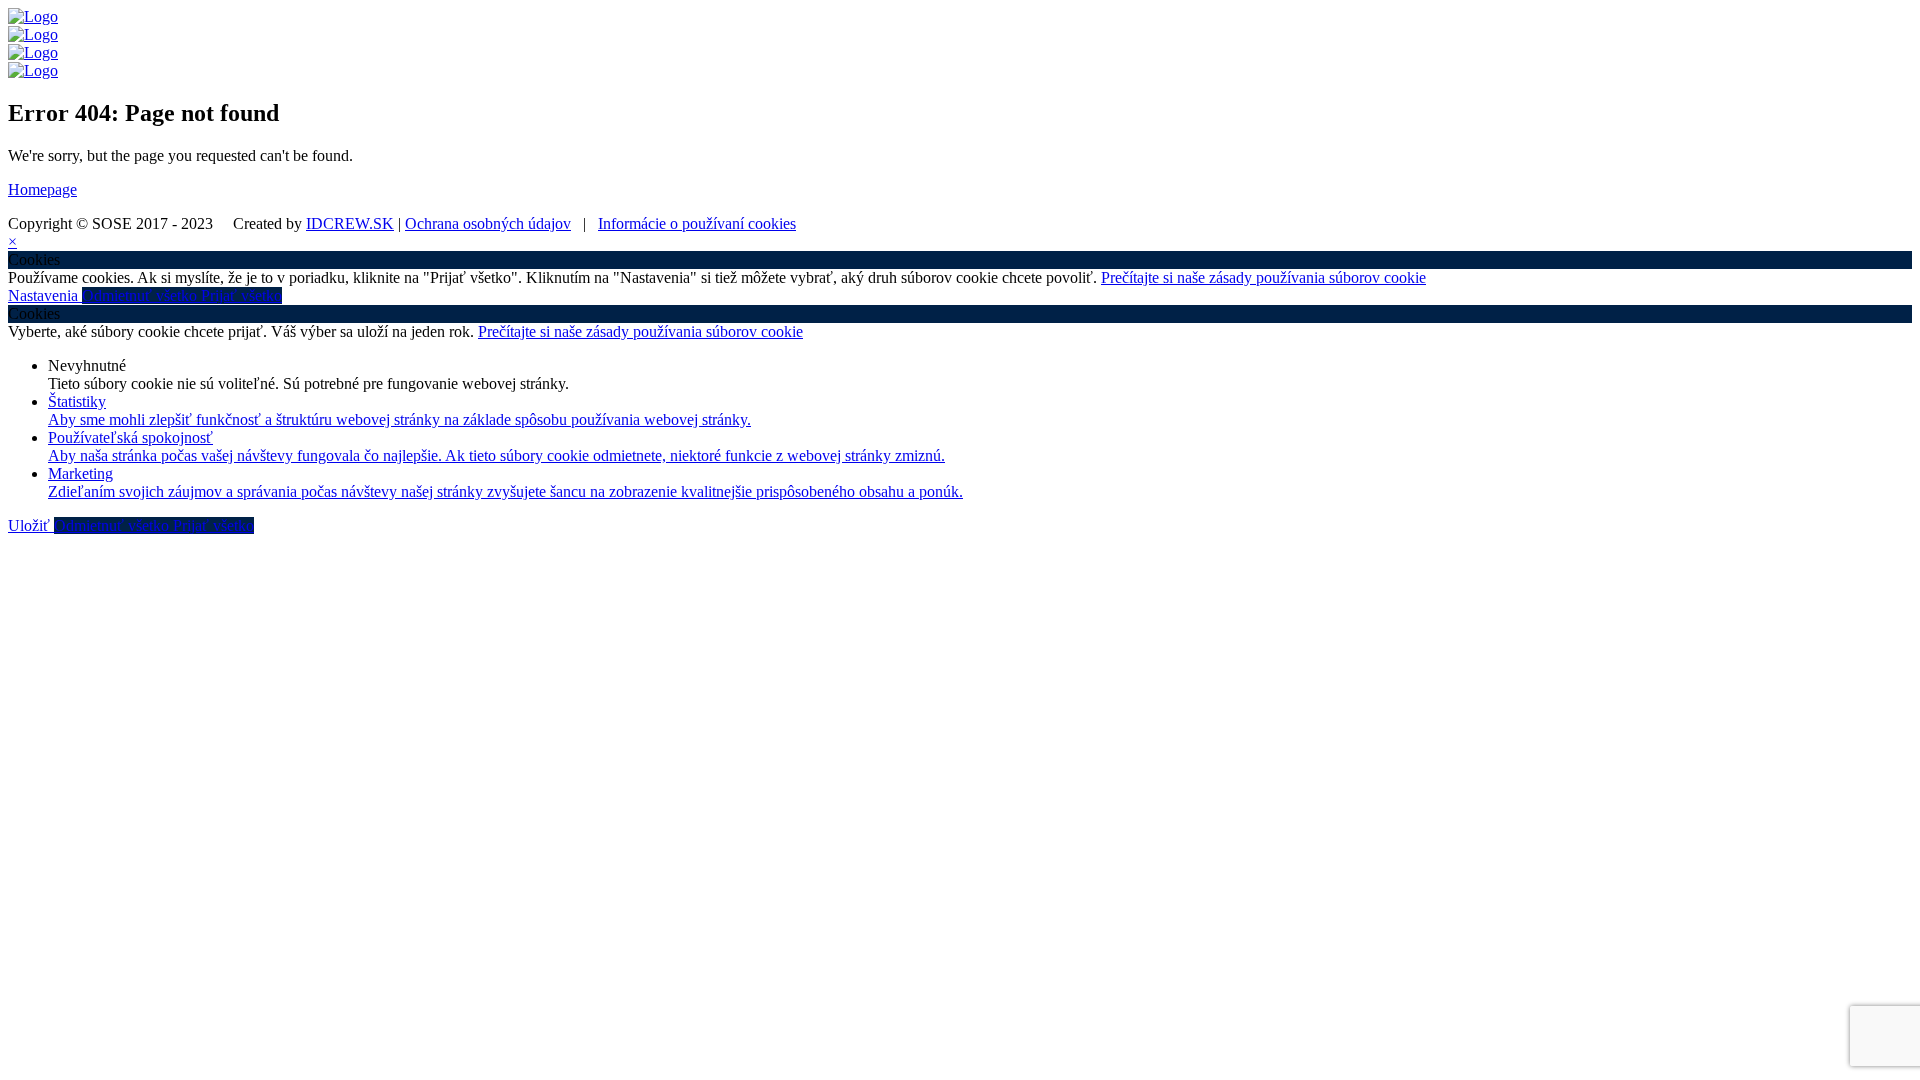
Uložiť (31, 525)
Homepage (42, 189)
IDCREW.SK (350, 223)
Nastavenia (45, 295)
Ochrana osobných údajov (488, 223)
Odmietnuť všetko (141, 295)
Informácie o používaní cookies (697, 223)
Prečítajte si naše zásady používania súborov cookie (1263, 277)
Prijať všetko (241, 295)
